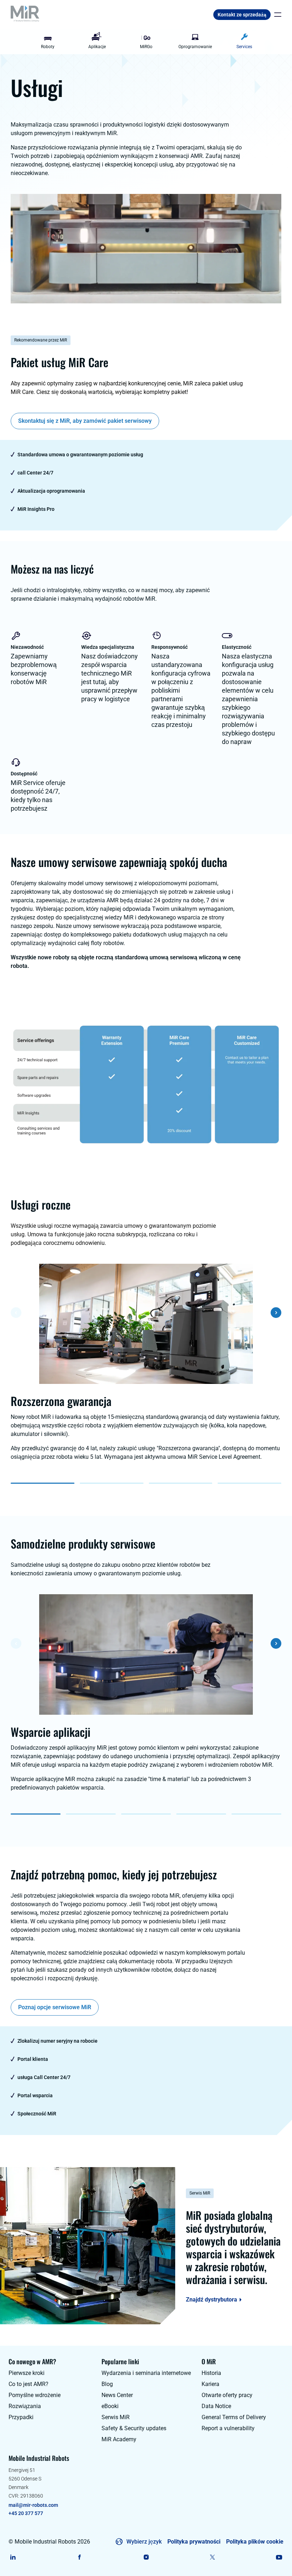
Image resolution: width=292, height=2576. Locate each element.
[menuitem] (48, 42)
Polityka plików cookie (255, 2542)
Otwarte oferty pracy (227, 2395)
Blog (107, 2384)
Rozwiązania (25, 2406)
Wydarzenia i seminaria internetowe (146, 2373)
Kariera (210, 2384)
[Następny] (276, 1313)
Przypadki (21, 2417)
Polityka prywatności (194, 2542)
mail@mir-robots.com (33, 2505)
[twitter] (212, 2557)
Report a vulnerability (228, 2428)
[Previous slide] (27, 42)
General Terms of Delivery (234, 2417)
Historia (211, 2373)
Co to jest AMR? (28, 2384)
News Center (117, 2395)
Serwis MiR (116, 2417)
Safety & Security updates (134, 2428)
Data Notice (216, 2406)
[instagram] (146, 2557)
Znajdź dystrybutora (212, 2300)
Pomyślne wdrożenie (35, 2395)
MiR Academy (119, 2439)
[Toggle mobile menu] (276, 15)
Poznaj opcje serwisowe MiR (55, 2007)
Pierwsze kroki (27, 2373)
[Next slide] (265, 42)
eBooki (110, 2406)
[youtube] (279, 2557)
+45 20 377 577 (26, 2513)
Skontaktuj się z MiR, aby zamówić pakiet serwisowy (85, 421)
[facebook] (80, 2557)
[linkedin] (13, 2557)
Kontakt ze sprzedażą (242, 15)
